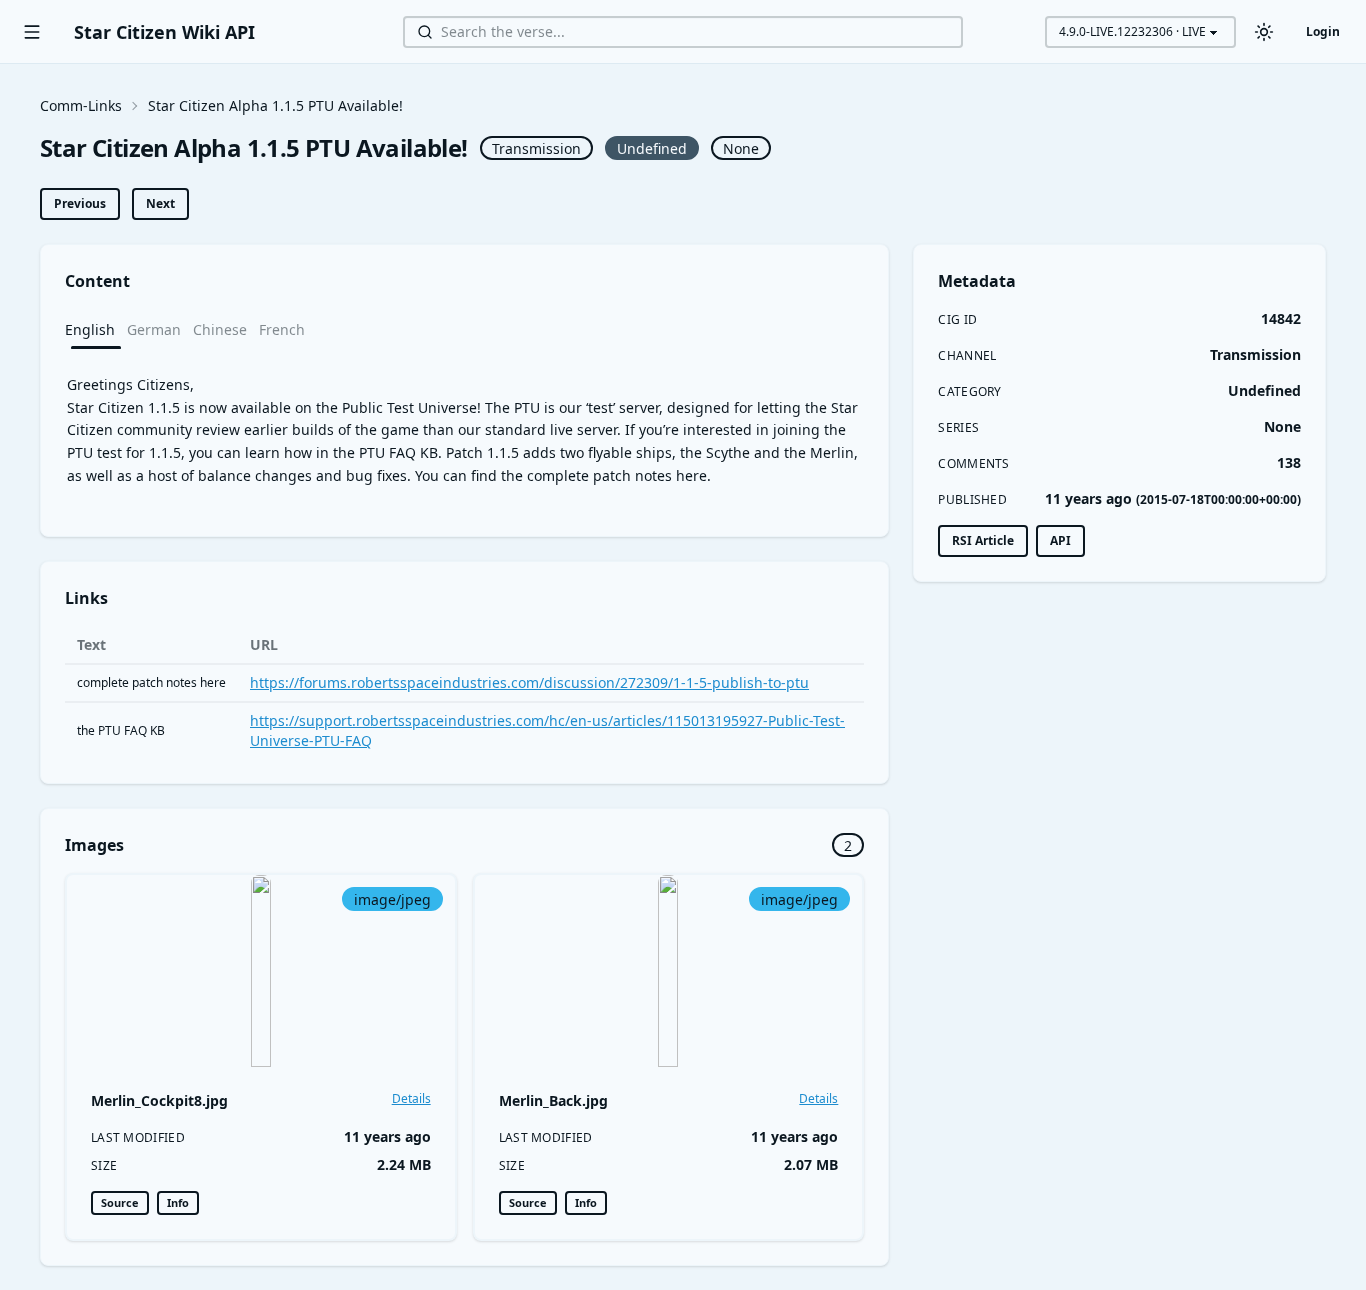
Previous (80, 203)
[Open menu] (32, 32)
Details (411, 1099)
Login (1323, 31)
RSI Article (983, 540)
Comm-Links (81, 105)
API (1060, 540)
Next (160, 203)
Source (120, 1202)
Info (178, 1202)
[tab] (96, 329)
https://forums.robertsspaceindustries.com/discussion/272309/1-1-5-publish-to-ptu (529, 682)
